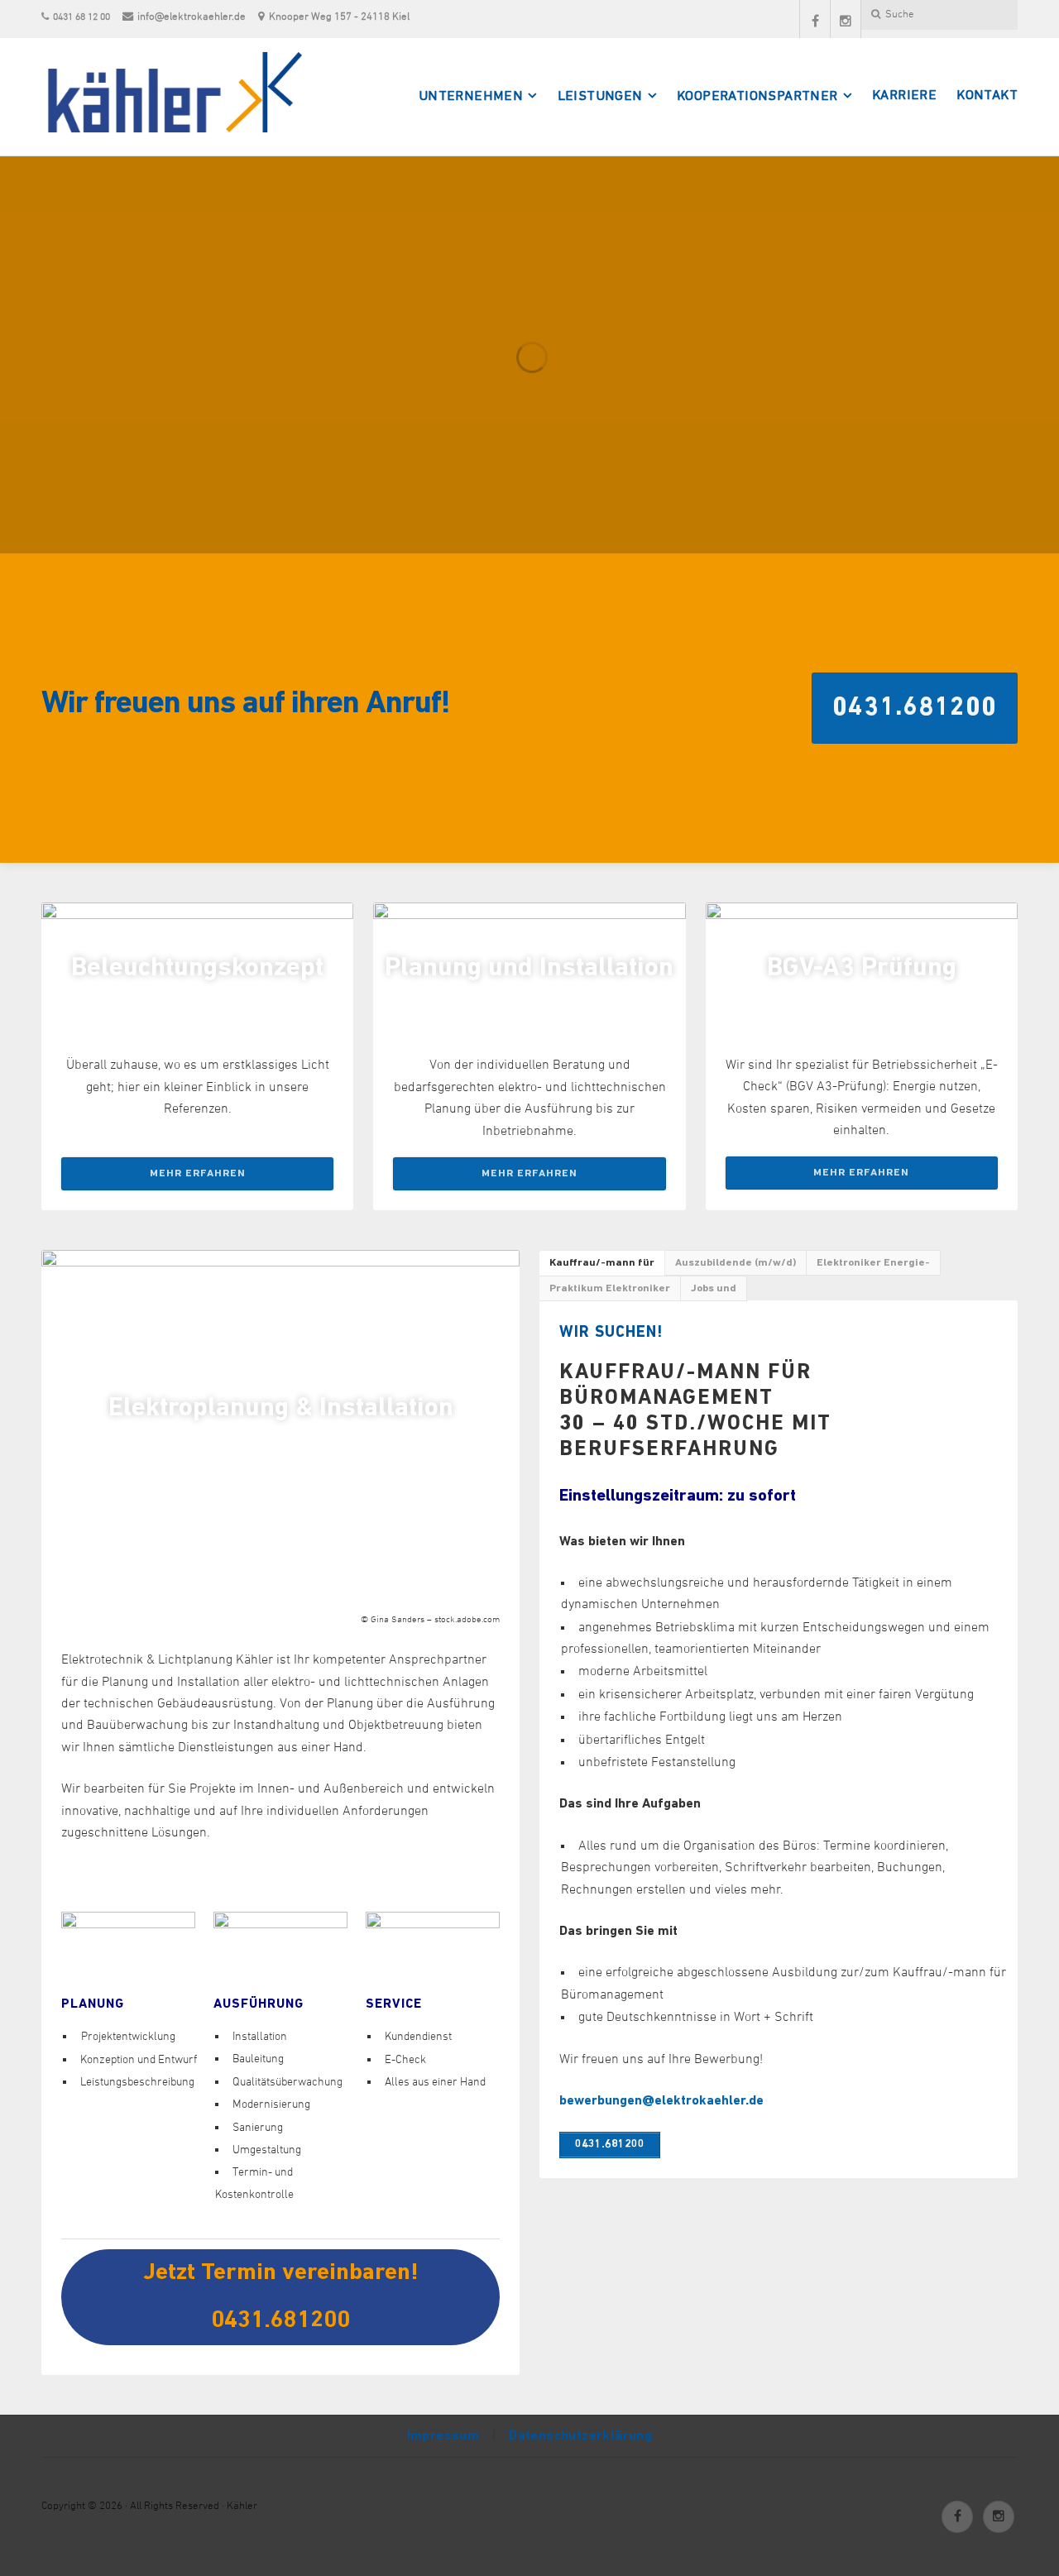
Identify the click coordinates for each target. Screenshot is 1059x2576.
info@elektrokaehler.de (192, 17)
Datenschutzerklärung (580, 2436)
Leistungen (600, 97)
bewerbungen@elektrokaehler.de (661, 2101)
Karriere (904, 96)
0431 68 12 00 (81, 17)
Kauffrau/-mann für (602, 1263)
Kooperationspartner (757, 97)
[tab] (602, 1263)
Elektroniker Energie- (873, 1263)
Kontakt (987, 96)
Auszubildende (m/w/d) (736, 1263)
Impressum (443, 2436)
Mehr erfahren (198, 1173)
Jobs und (714, 1288)
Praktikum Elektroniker (610, 1288)
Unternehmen (471, 97)
